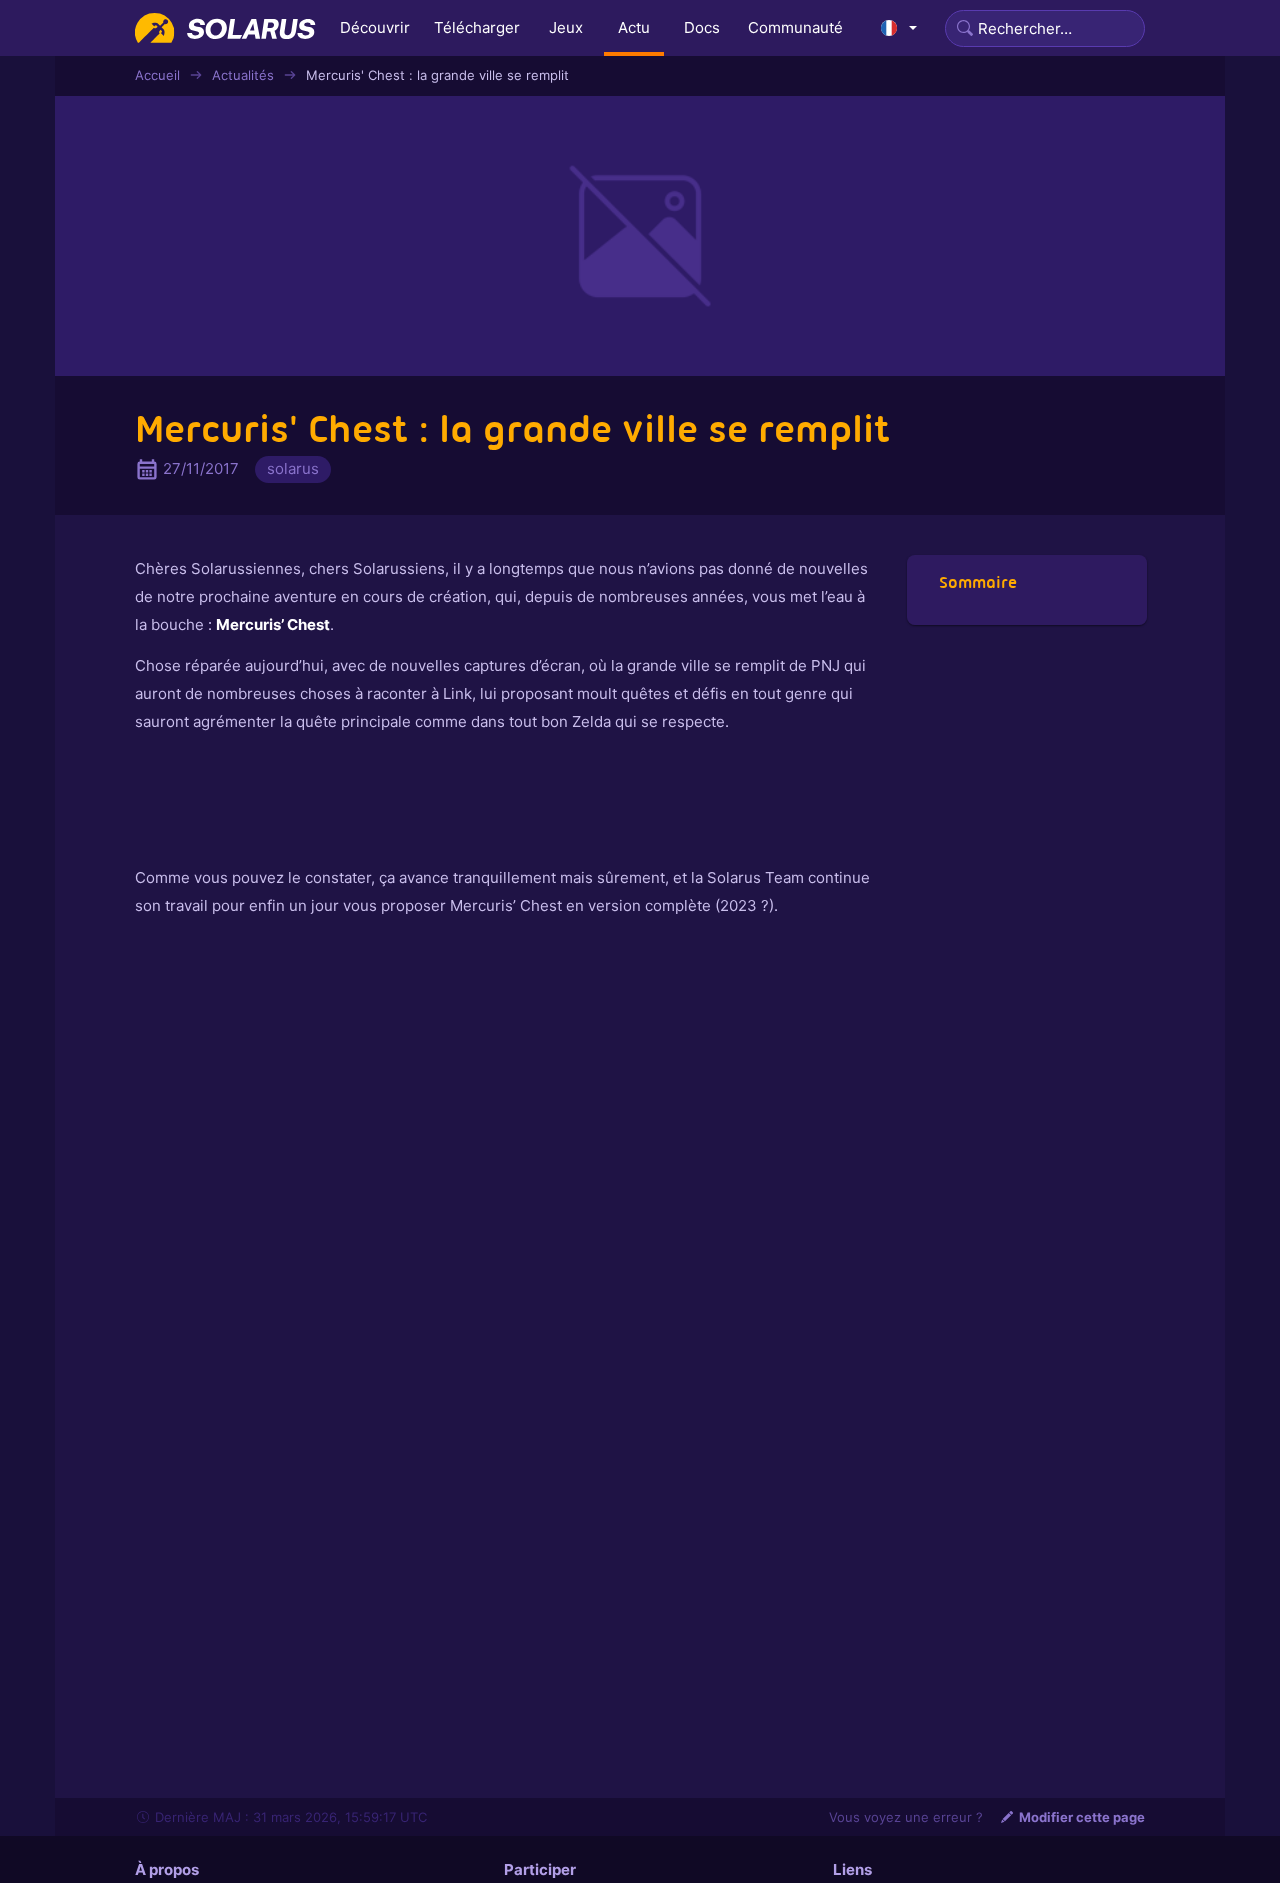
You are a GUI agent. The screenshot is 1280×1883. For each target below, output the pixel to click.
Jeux (566, 27)
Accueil (157, 75)
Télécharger (477, 27)
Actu (634, 27)
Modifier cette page (1082, 1817)
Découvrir (375, 27)
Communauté (795, 27)
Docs (702, 27)
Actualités (243, 75)
